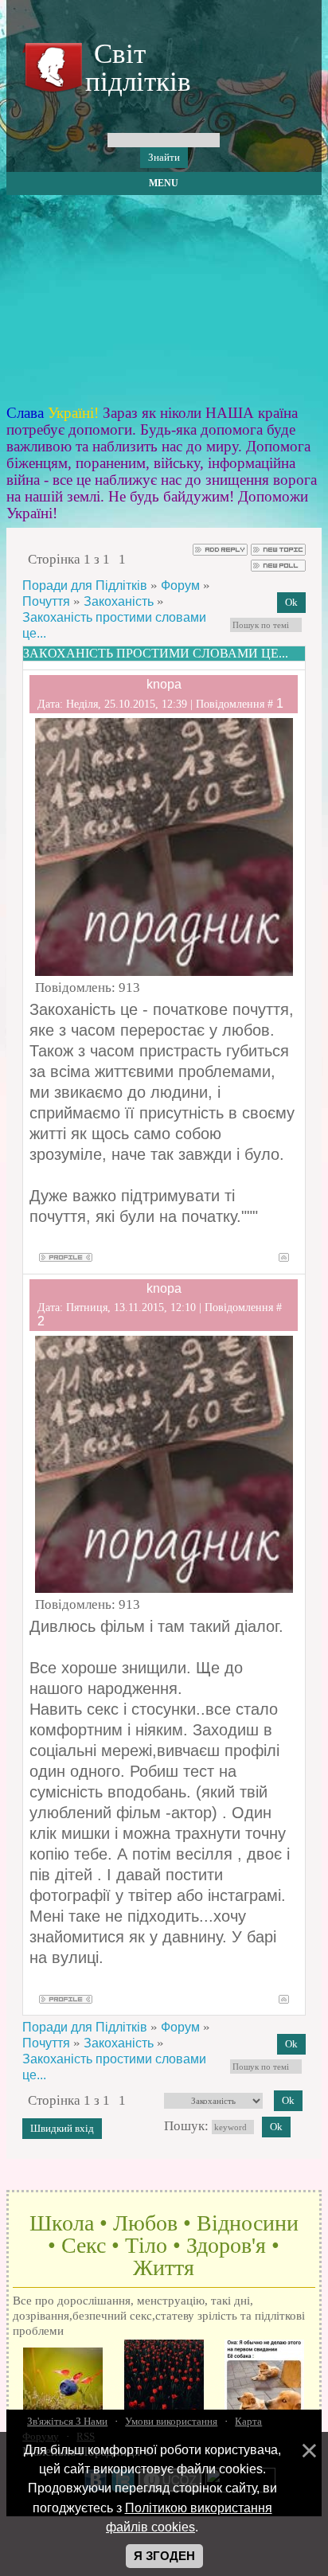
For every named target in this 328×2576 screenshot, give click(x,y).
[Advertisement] (164, 300)
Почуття (46, 601)
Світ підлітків (135, 68)
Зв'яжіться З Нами (67, 2421)
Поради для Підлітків (85, 585)
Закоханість (119, 601)
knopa (164, 684)
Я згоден (164, 2556)
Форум (180, 585)
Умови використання (171, 2421)
